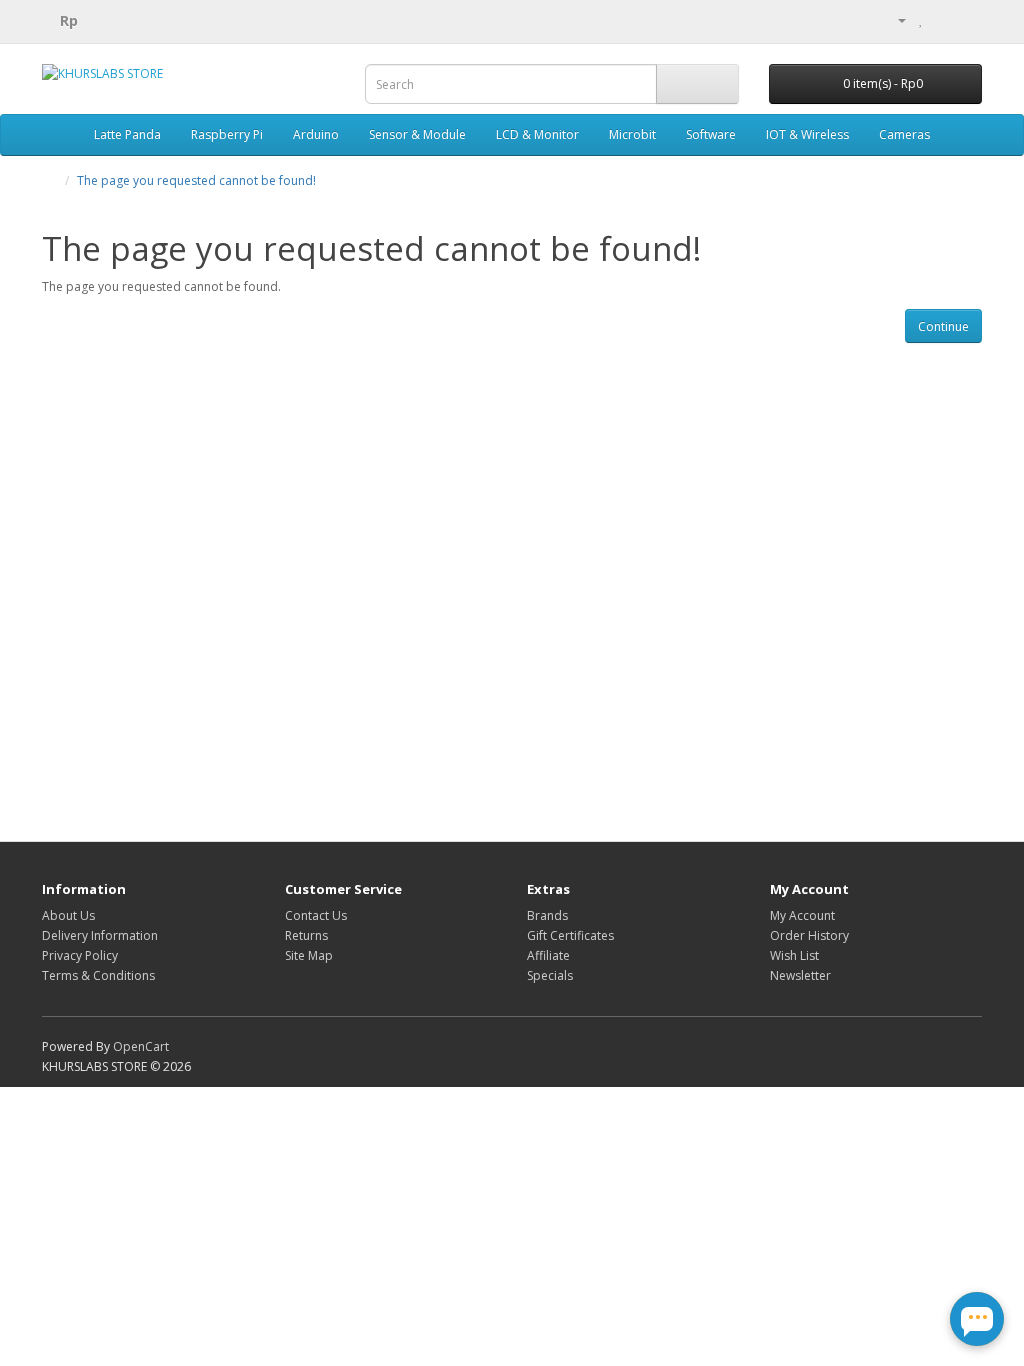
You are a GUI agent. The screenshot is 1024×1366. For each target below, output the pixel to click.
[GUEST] (894, 19)
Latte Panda (127, 134)
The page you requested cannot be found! (196, 180)
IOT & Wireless (807, 134)
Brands (547, 915)
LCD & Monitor (537, 134)
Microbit (632, 134)
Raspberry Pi (227, 134)
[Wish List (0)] (921, 19)
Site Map (309, 955)
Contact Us (316, 915)
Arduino (316, 134)
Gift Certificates (570, 935)
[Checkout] (966, 19)
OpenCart (141, 1046)
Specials (550, 975)
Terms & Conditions (98, 975)
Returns (306, 935)
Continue (943, 326)
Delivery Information (100, 935)
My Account (802, 915)
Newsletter (800, 975)
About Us (68, 915)
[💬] (977, 1319)
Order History (809, 935)
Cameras (904, 134)
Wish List (794, 955)
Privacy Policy (80, 955)
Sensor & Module (417, 134)
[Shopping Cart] (942, 19)
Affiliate (548, 955)
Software (711, 134)
